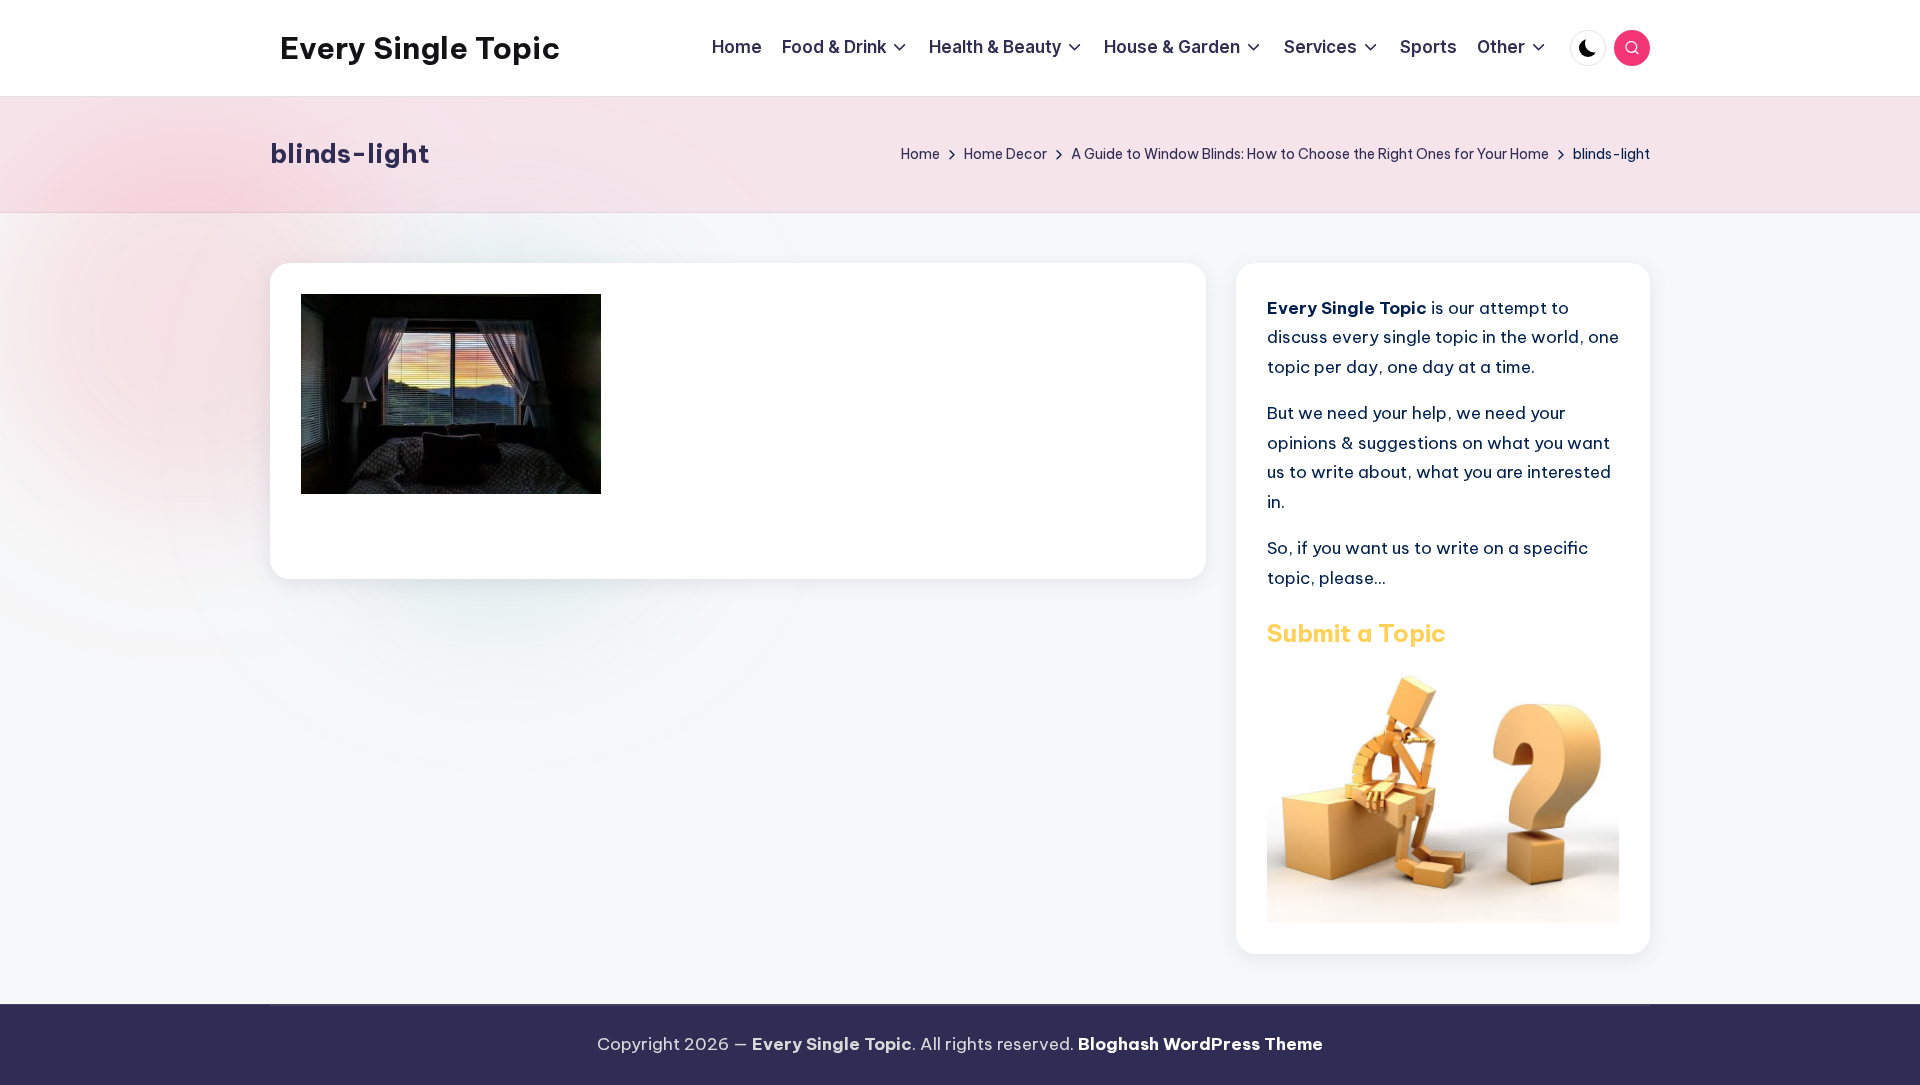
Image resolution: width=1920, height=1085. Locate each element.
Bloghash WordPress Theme (1200, 1044)
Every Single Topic (420, 48)
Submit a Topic (1356, 633)
